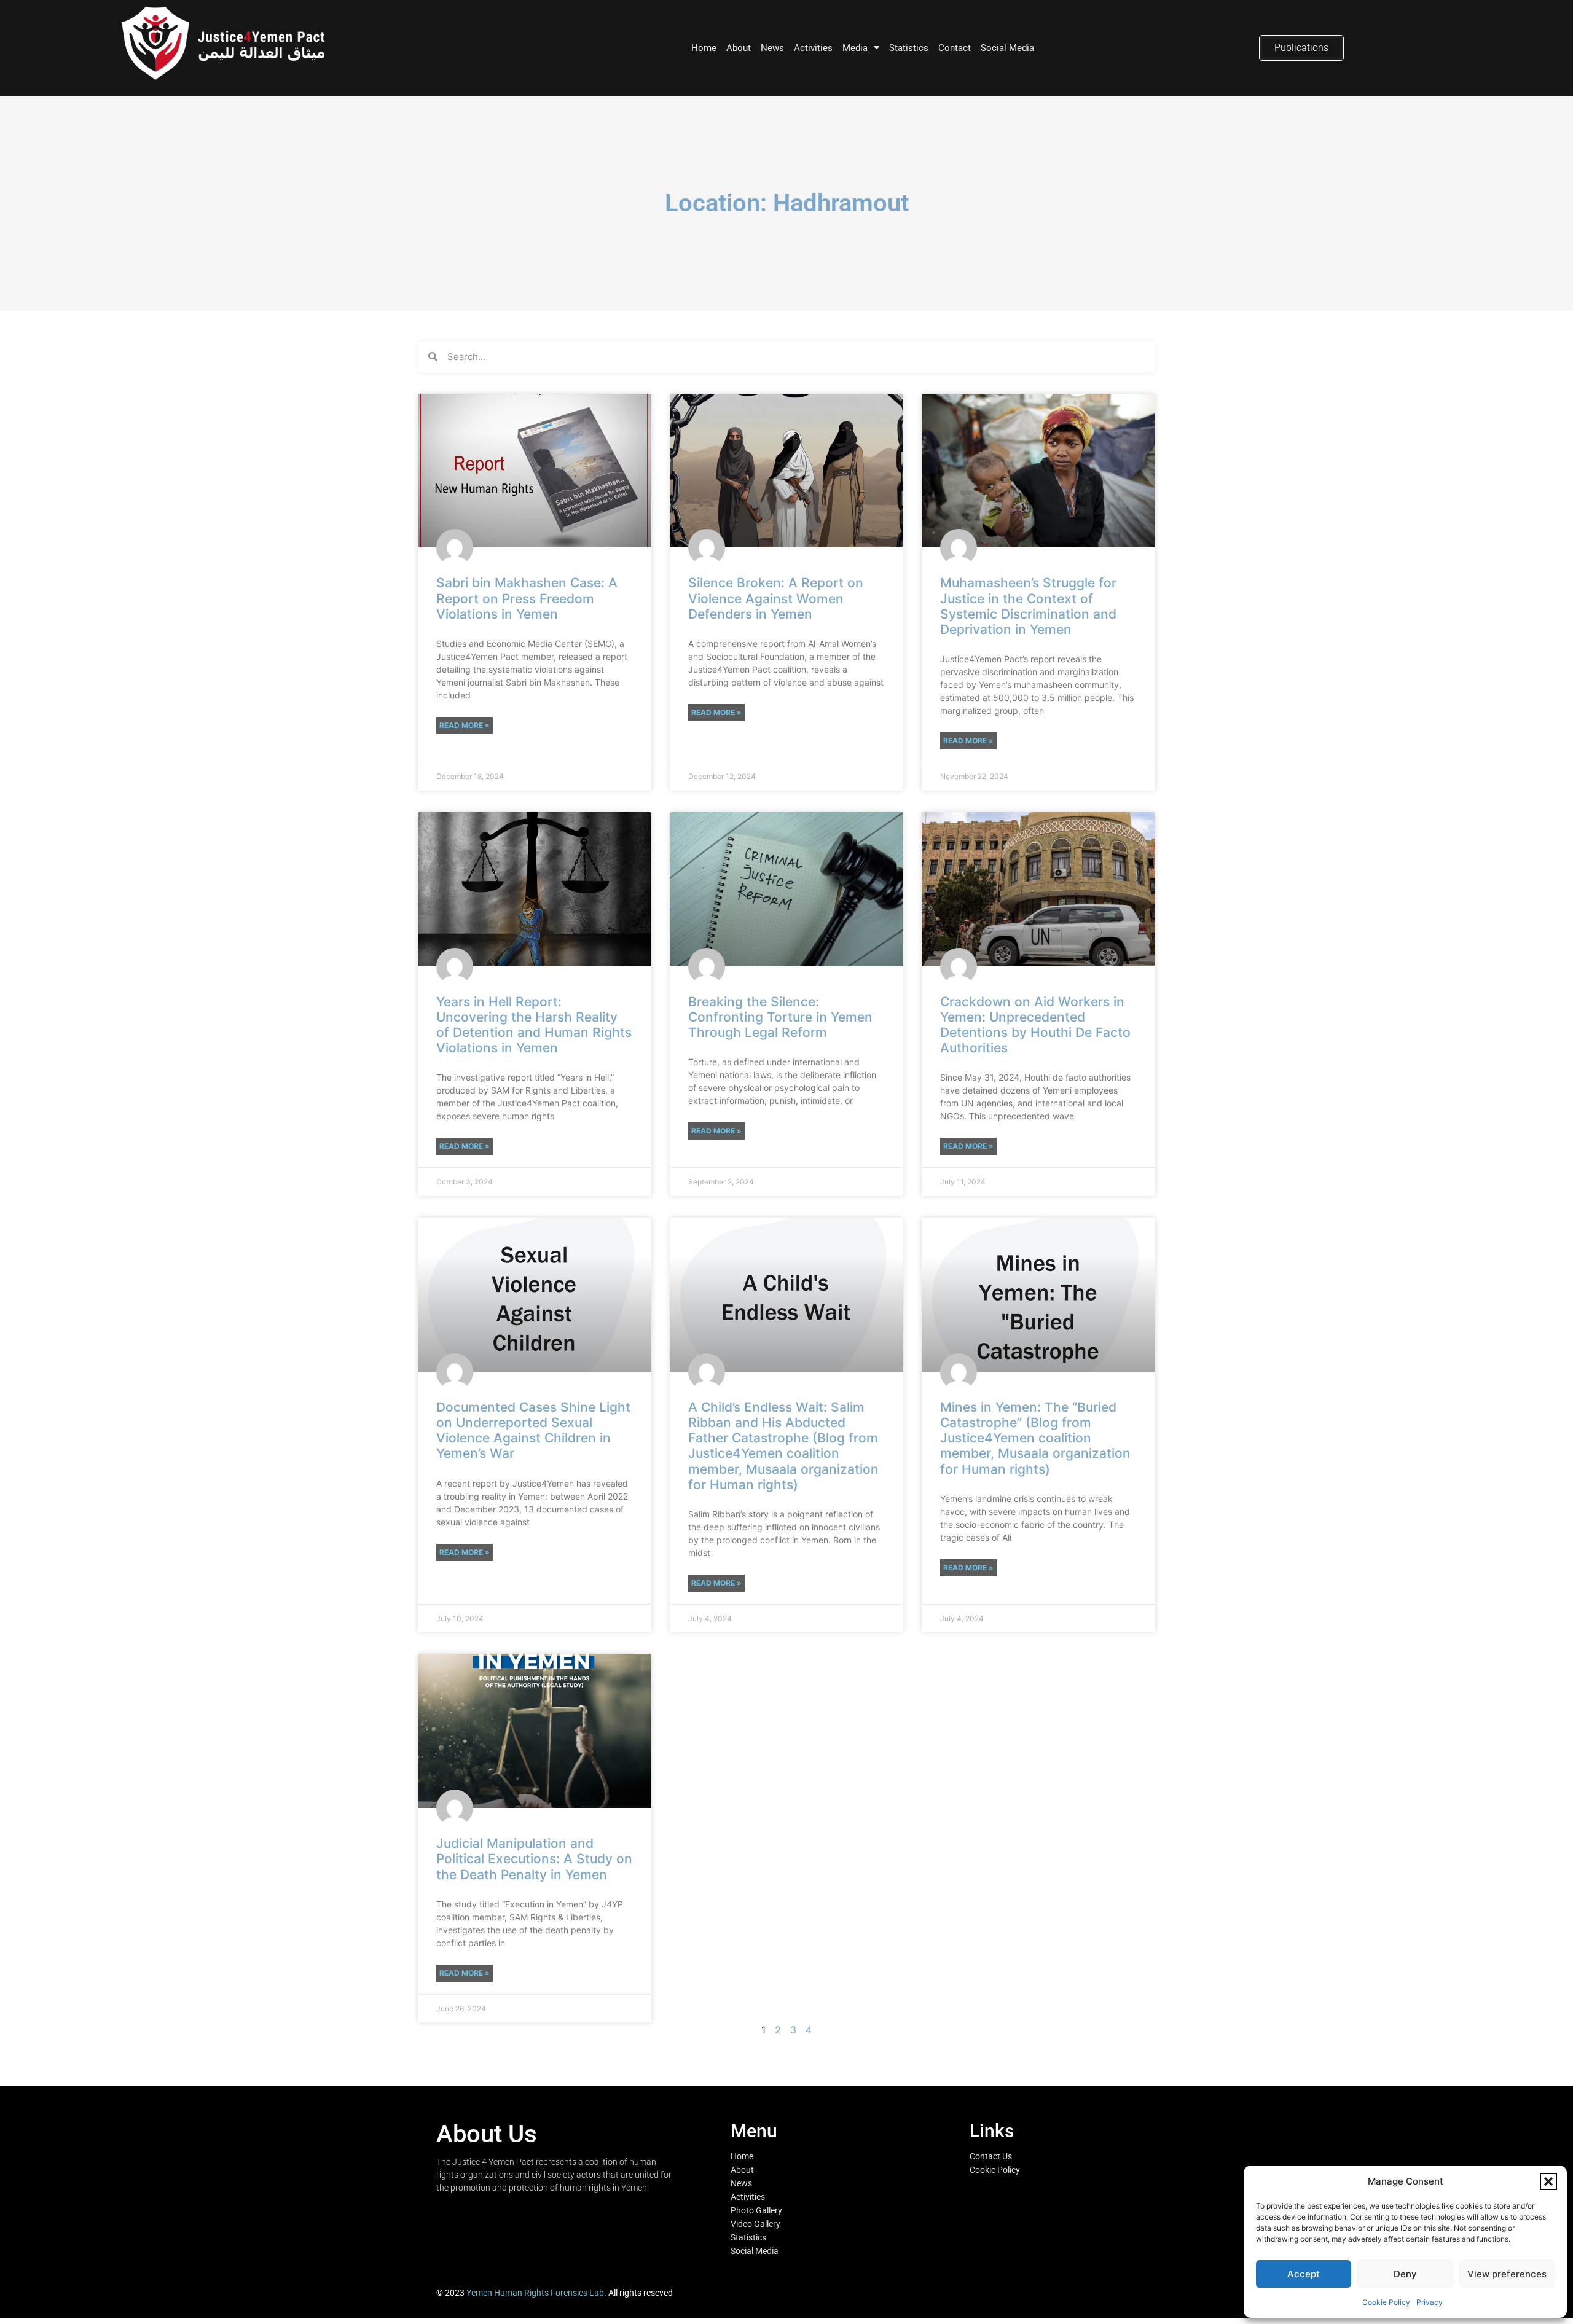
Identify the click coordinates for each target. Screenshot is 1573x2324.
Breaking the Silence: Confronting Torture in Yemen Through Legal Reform (780, 1017)
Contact (955, 48)
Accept (1304, 2274)
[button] (1548, 2181)
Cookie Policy (1386, 2302)
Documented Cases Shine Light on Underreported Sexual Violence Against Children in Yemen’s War (533, 1430)
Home (704, 48)
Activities (813, 48)
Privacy (1430, 2302)
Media (855, 48)
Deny (1405, 2274)
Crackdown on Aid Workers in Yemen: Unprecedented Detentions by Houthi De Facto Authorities (1035, 1025)
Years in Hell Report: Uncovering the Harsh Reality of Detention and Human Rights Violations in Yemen (534, 1025)
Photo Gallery (756, 2210)
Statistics (909, 48)
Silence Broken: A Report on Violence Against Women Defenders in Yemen (776, 598)
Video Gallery (755, 2224)
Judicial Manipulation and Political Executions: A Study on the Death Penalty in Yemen (534, 1859)
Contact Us (991, 2156)
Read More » (465, 725)
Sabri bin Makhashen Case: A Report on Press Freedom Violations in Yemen (527, 598)
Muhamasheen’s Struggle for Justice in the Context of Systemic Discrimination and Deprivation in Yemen (1028, 606)
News (772, 48)
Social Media (1007, 48)
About (739, 48)
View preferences (1507, 2274)
